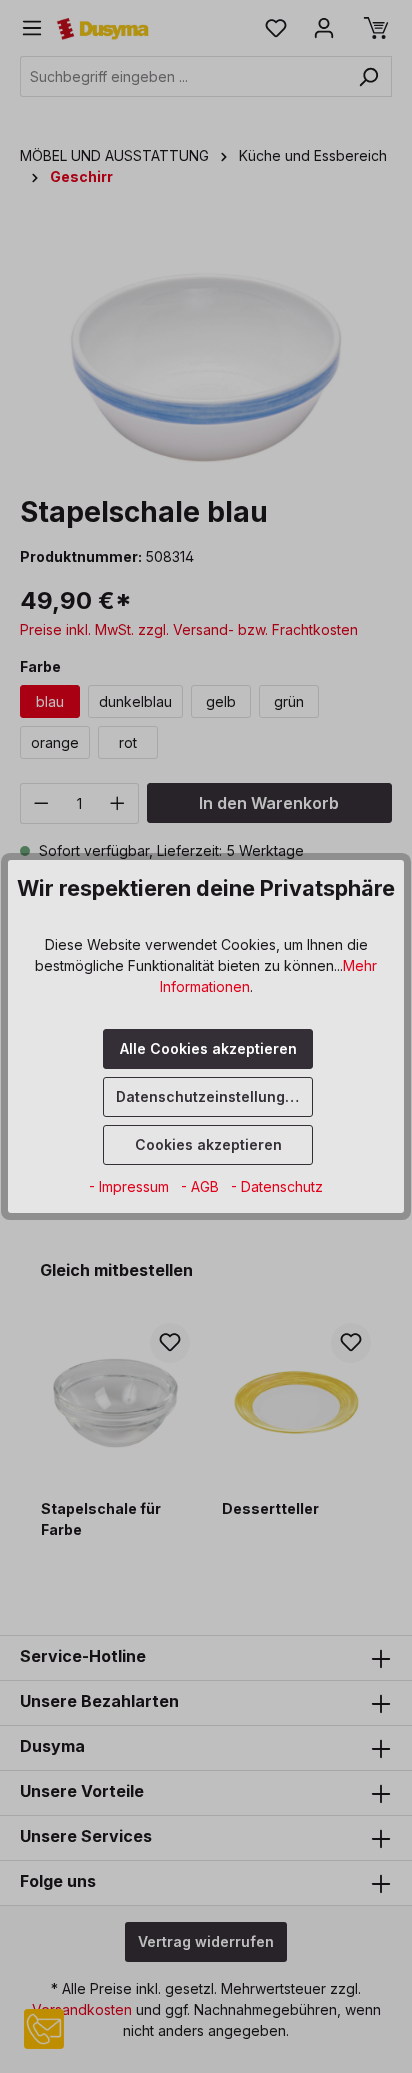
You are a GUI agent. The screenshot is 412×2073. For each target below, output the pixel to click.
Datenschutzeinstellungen (209, 1096)
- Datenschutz (277, 1186)
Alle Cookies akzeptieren (208, 1048)
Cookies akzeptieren (208, 1144)
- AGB (202, 1186)
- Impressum (131, 1186)
